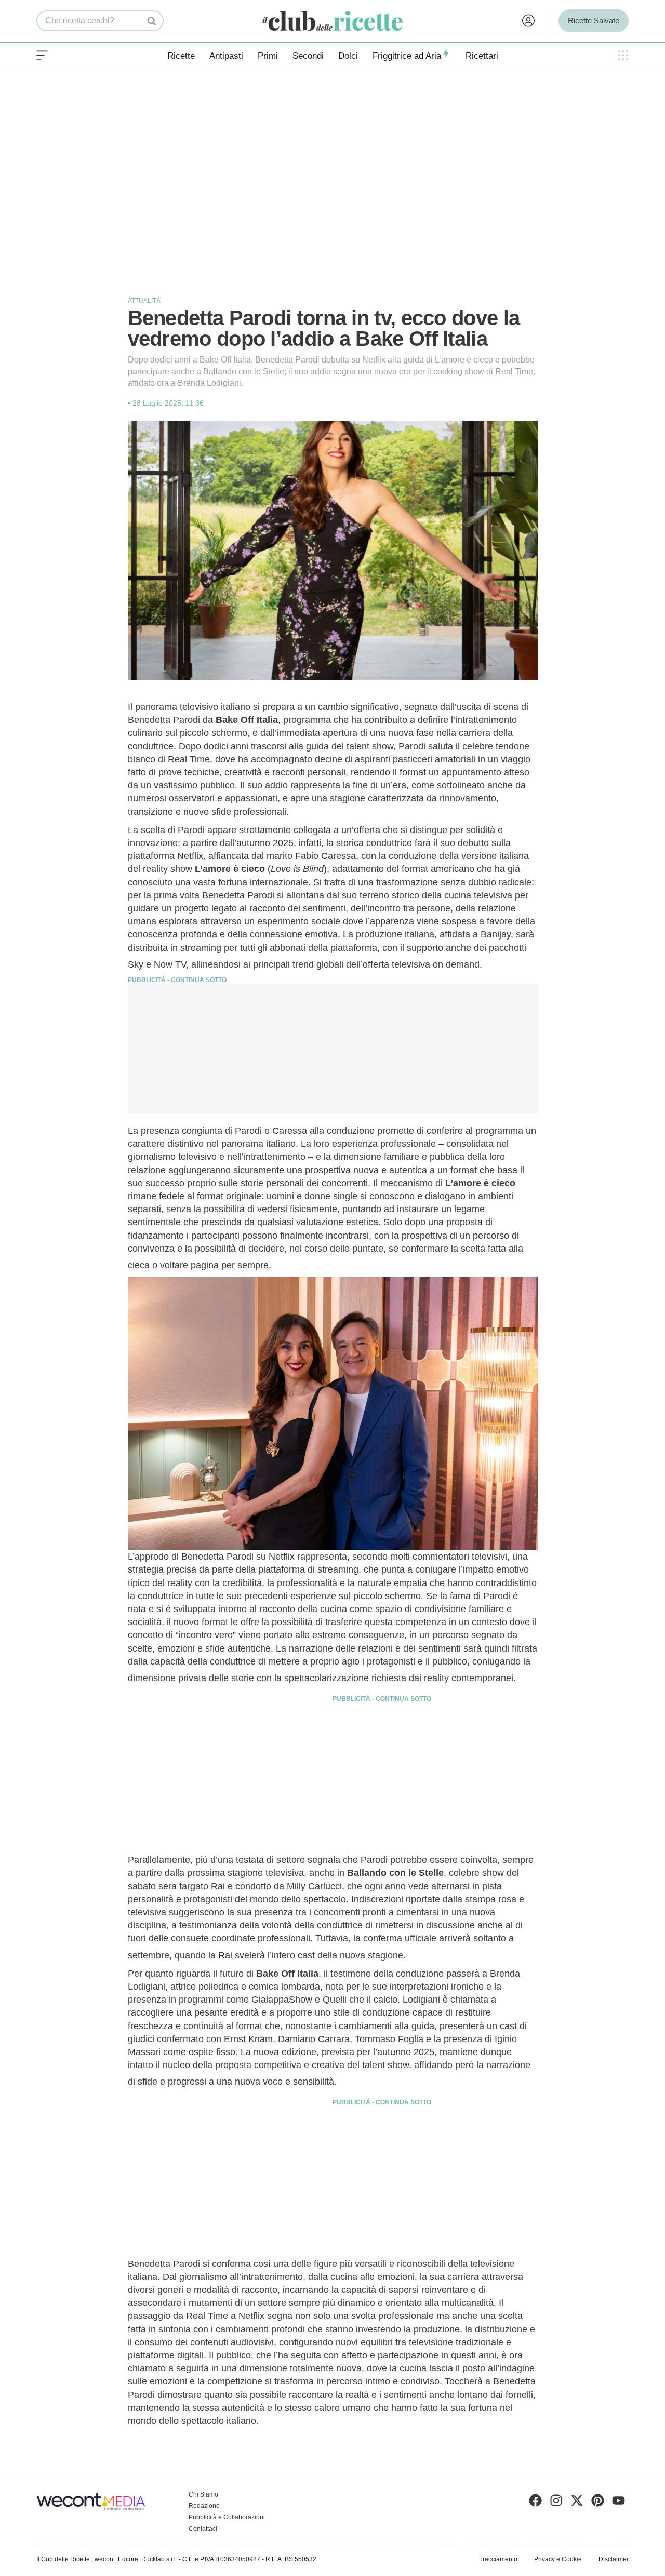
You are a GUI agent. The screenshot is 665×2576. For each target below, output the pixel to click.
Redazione (204, 2506)
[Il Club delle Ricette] (332, 21)
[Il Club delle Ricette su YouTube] (619, 2503)
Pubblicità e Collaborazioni (227, 2517)
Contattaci (203, 2529)
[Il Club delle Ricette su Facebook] (535, 2503)
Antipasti (226, 56)
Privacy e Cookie (558, 2559)
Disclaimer (614, 2559)
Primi (268, 56)
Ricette (181, 56)
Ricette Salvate (594, 21)
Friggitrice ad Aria (407, 56)
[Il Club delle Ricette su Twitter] (577, 2503)
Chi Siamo (203, 2494)
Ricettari (482, 56)
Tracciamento (498, 2559)
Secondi (308, 56)
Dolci (348, 56)
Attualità (144, 301)
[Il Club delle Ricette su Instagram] (556, 2503)
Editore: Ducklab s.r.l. (148, 2559)
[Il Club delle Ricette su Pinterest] (598, 2503)
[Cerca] (152, 21)
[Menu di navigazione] (42, 56)
